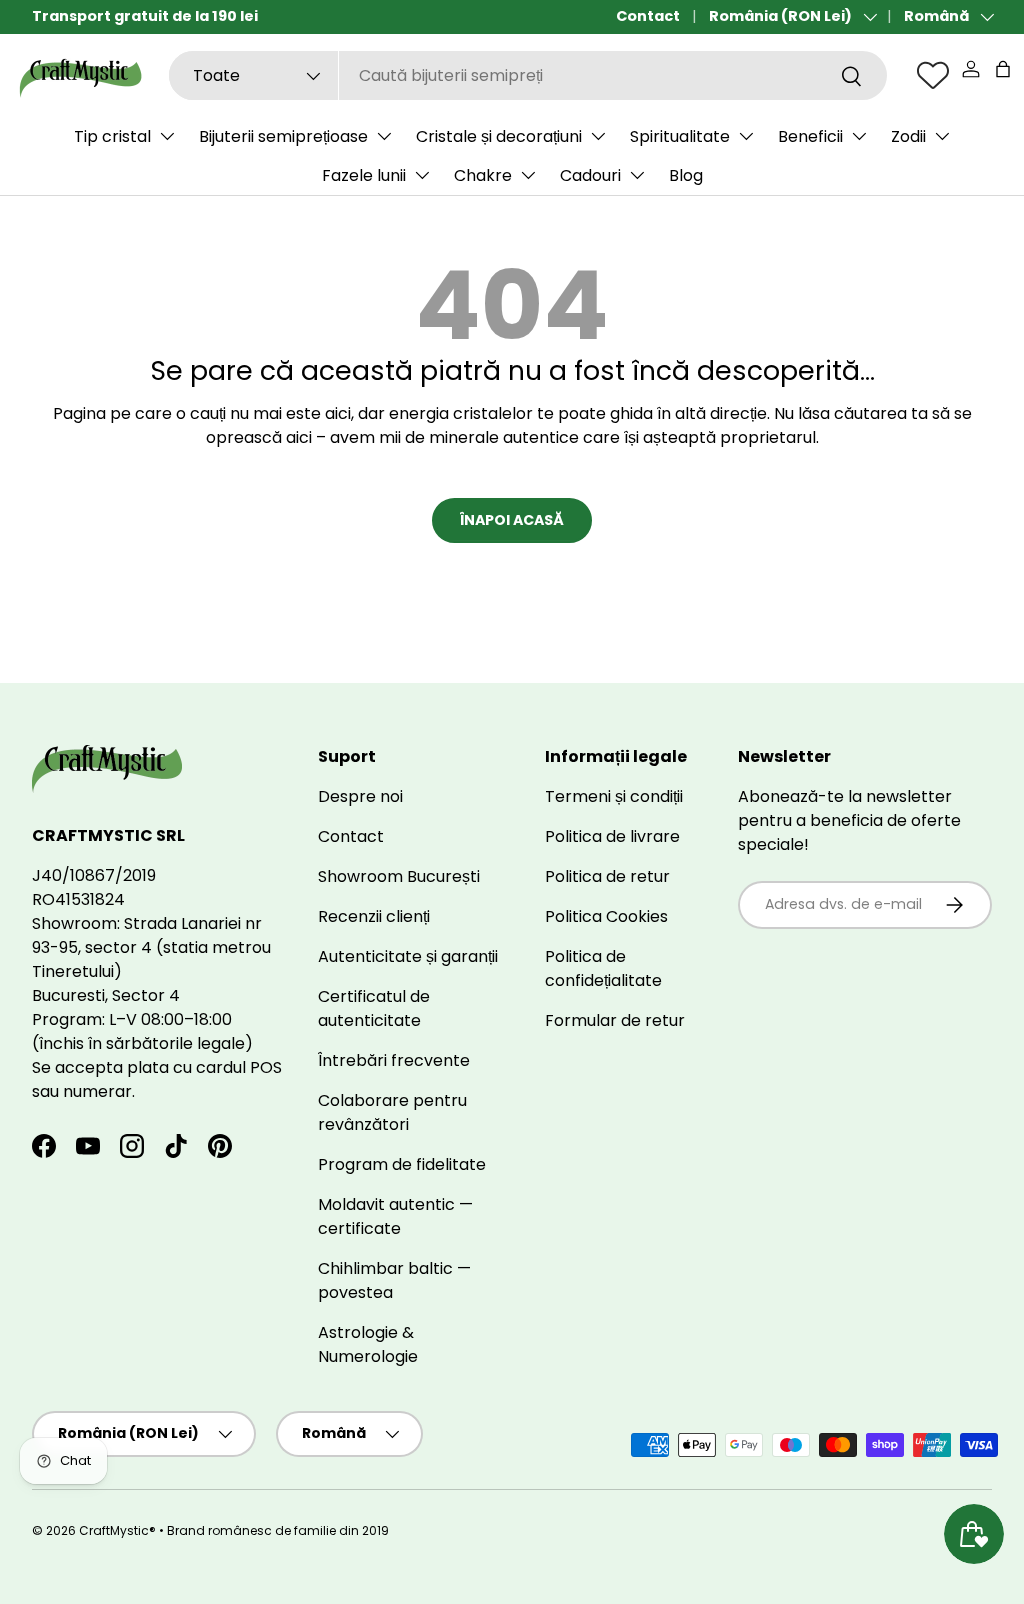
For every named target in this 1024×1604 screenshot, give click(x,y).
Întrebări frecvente (394, 1060)
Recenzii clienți (374, 916)
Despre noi (360, 796)
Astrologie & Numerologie (368, 1344)
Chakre (483, 175)
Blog (686, 175)
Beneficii (810, 136)
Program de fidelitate (402, 1164)
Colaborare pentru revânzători (392, 1112)
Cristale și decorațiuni (499, 136)
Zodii (908, 136)
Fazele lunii (364, 175)
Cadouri (590, 175)
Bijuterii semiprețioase (283, 136)
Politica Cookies (606, 916)
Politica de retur (607, 876)
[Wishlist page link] (933, 75)
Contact (648, 16)
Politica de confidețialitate (603, 968)
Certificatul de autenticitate (374, 1008)
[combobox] (528, 75)
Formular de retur (615, 1020)
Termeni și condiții (614, 796)
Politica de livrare (612, 836)
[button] (1003, 69)
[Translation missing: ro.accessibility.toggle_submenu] (167, 136)
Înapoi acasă (512, 520)
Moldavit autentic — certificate (395, 1216)
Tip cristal (112, 136)
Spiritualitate (680, 136)
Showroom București (399, 876)
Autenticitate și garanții (408, 956)
